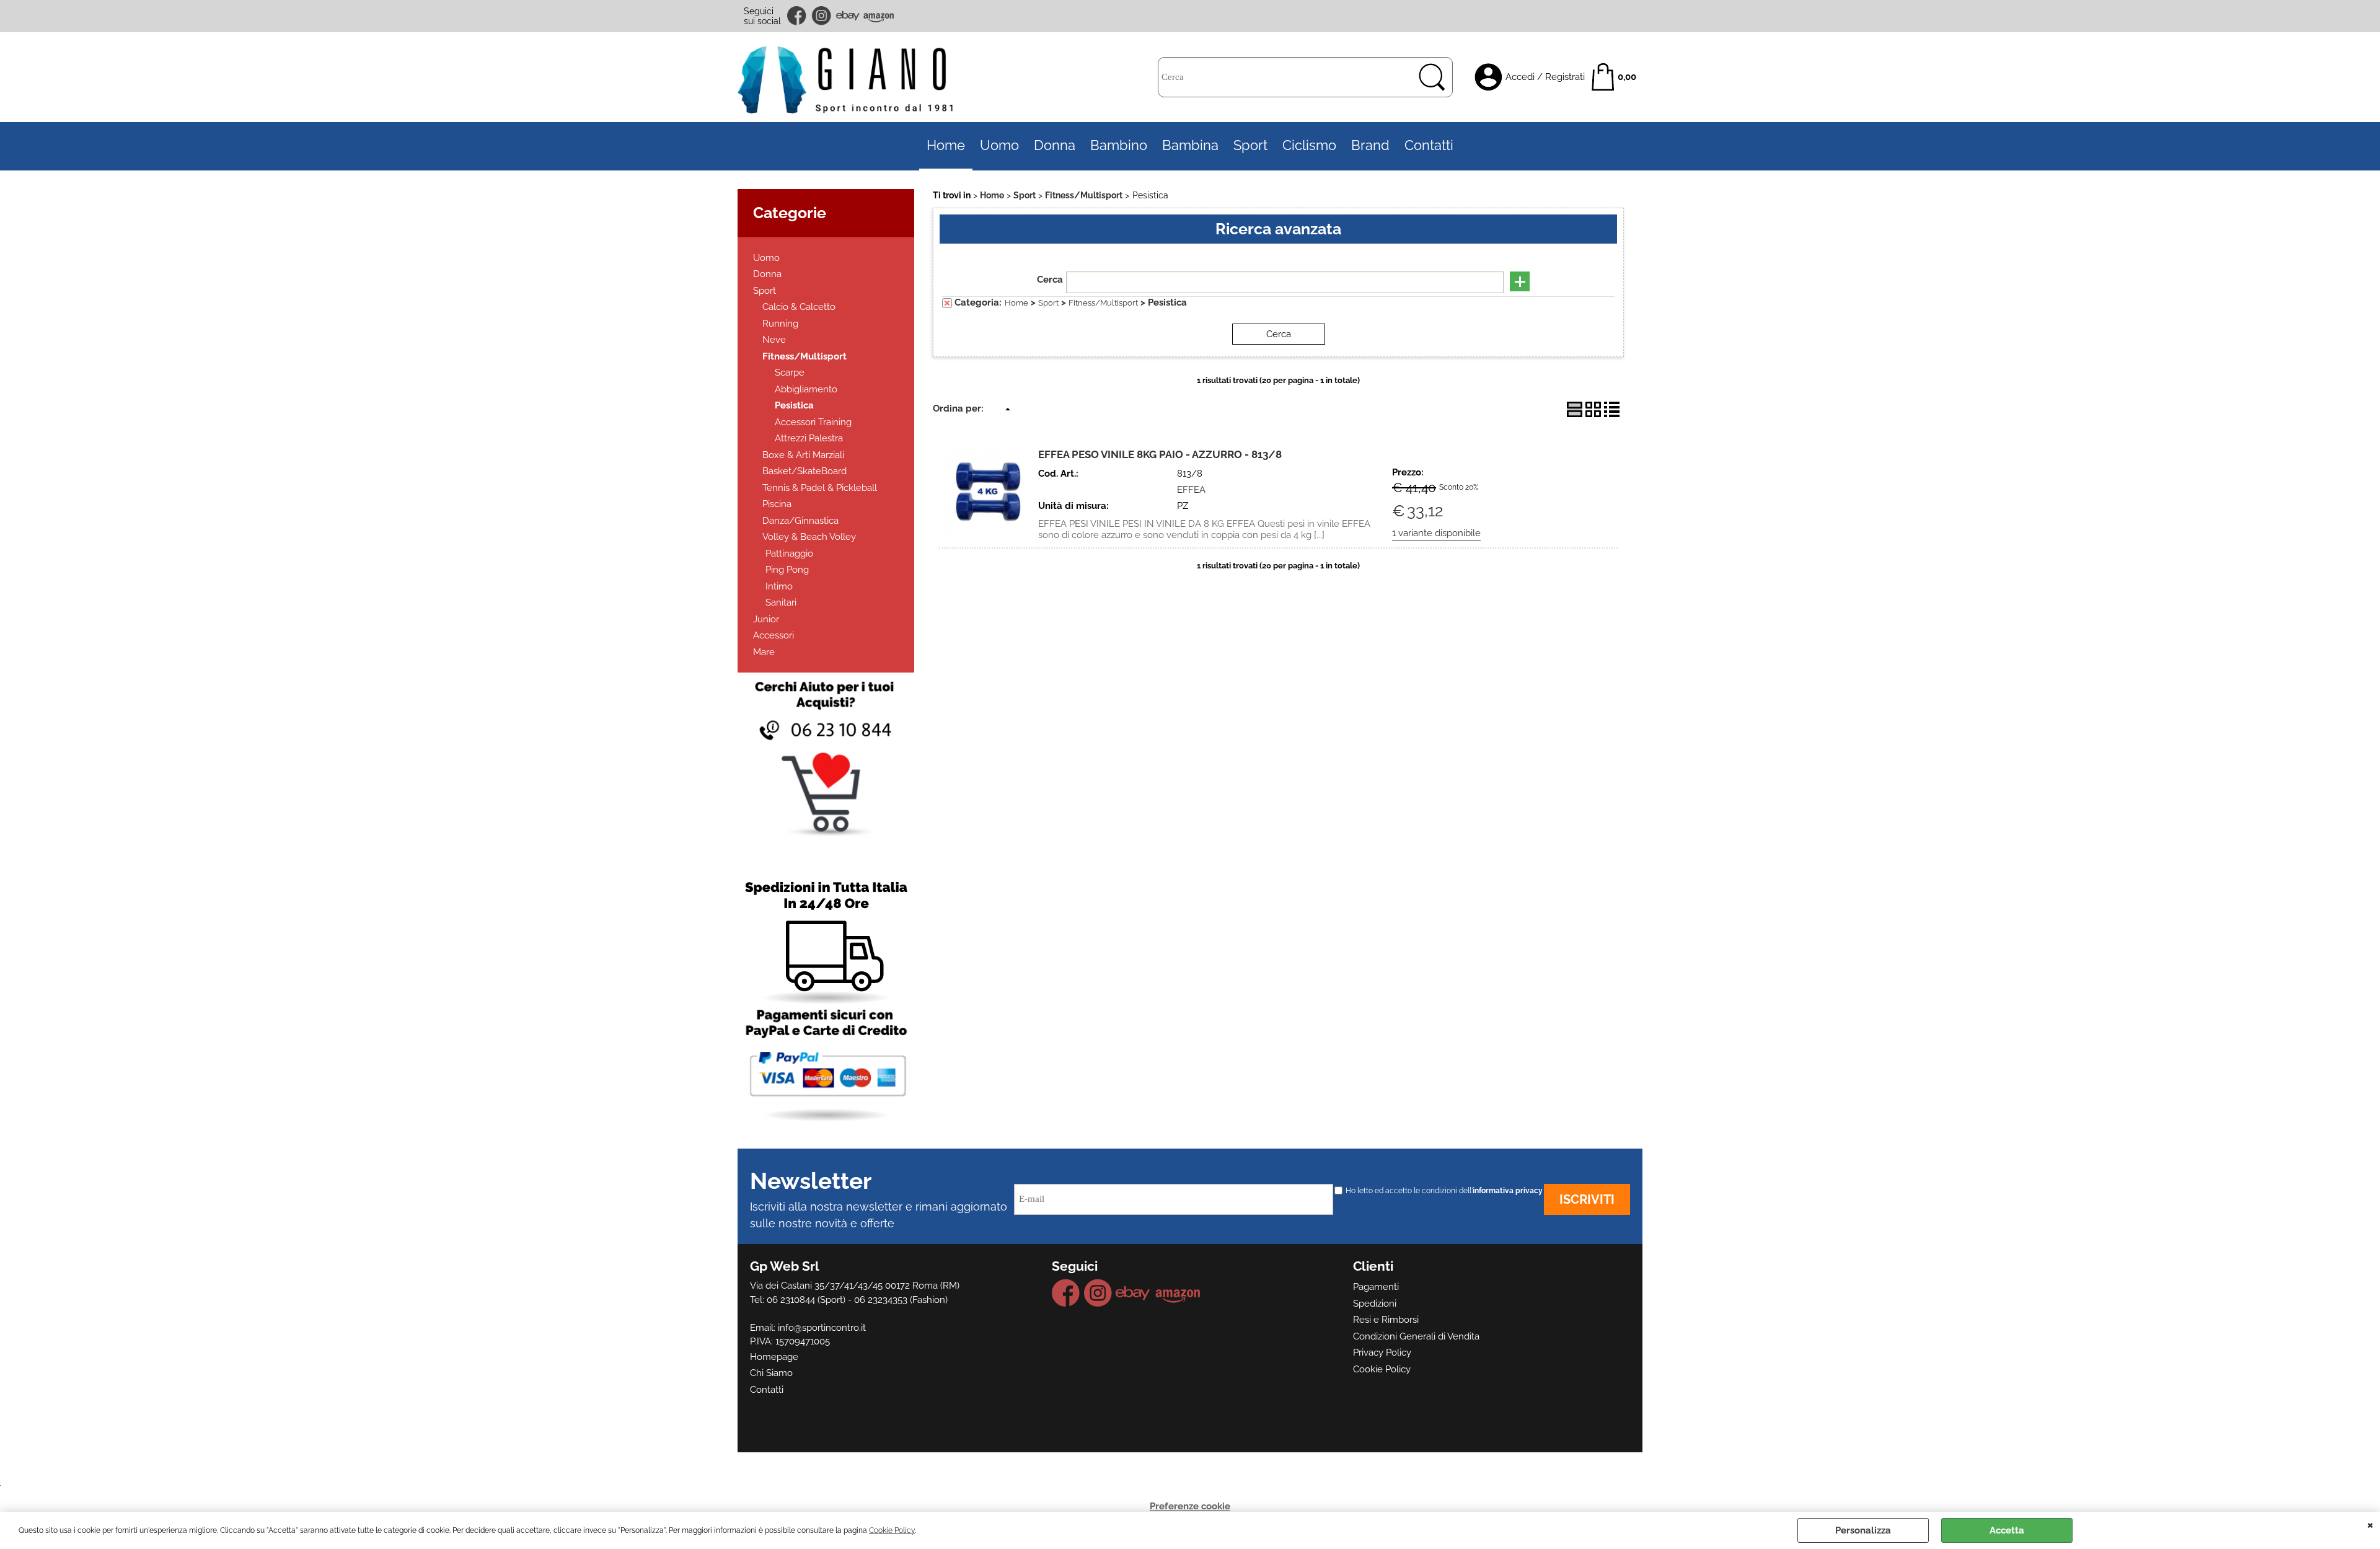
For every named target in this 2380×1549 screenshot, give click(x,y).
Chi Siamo (771, 1373)
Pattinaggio (789, 554)
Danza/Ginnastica (800, 521)
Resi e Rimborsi (1386, 1320)
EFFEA (1191, 490)
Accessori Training (813, 422)
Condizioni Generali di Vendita (1416, 1336)
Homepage (774, 1357)
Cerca (1050, 280)
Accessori (773, 635)
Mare (764, 652)
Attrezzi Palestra (809, 438)
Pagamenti (1376, 1287)
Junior (766, 619)
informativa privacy (1508, 1191)
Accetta (2007, 1530)
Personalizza (1863, 1530)
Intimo (779, 586)
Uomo (999, 145)
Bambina (1190, 145)
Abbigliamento (806, 389)
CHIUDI (2370, 1524)
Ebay (848, 16)
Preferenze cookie (1190, 1506)
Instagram (822, 16)
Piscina (777, 504)
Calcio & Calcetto (799, 307)
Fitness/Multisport (804, 356)
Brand (1370, 145)
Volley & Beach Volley (809, 537)
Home (946, 145)
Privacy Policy (1382, 1353)
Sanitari (781, 602)
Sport (1250, 145)
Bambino (1119, 145)
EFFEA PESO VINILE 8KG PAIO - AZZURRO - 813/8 (1160, 454)
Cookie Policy (892, 1530)
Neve (774, 340)
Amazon (879, 16)
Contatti (1429, 145)
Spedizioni (1375, 1304)
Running (780, 324)
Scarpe (790, 373)
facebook (798, 16)
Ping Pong (787, 570)
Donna (1055, 145)
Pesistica (794, 405)
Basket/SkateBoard (804, 471)
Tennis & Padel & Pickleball (820, 488)
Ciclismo (1309, 145)
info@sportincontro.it (822, 1328)
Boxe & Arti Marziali (803, 455)
